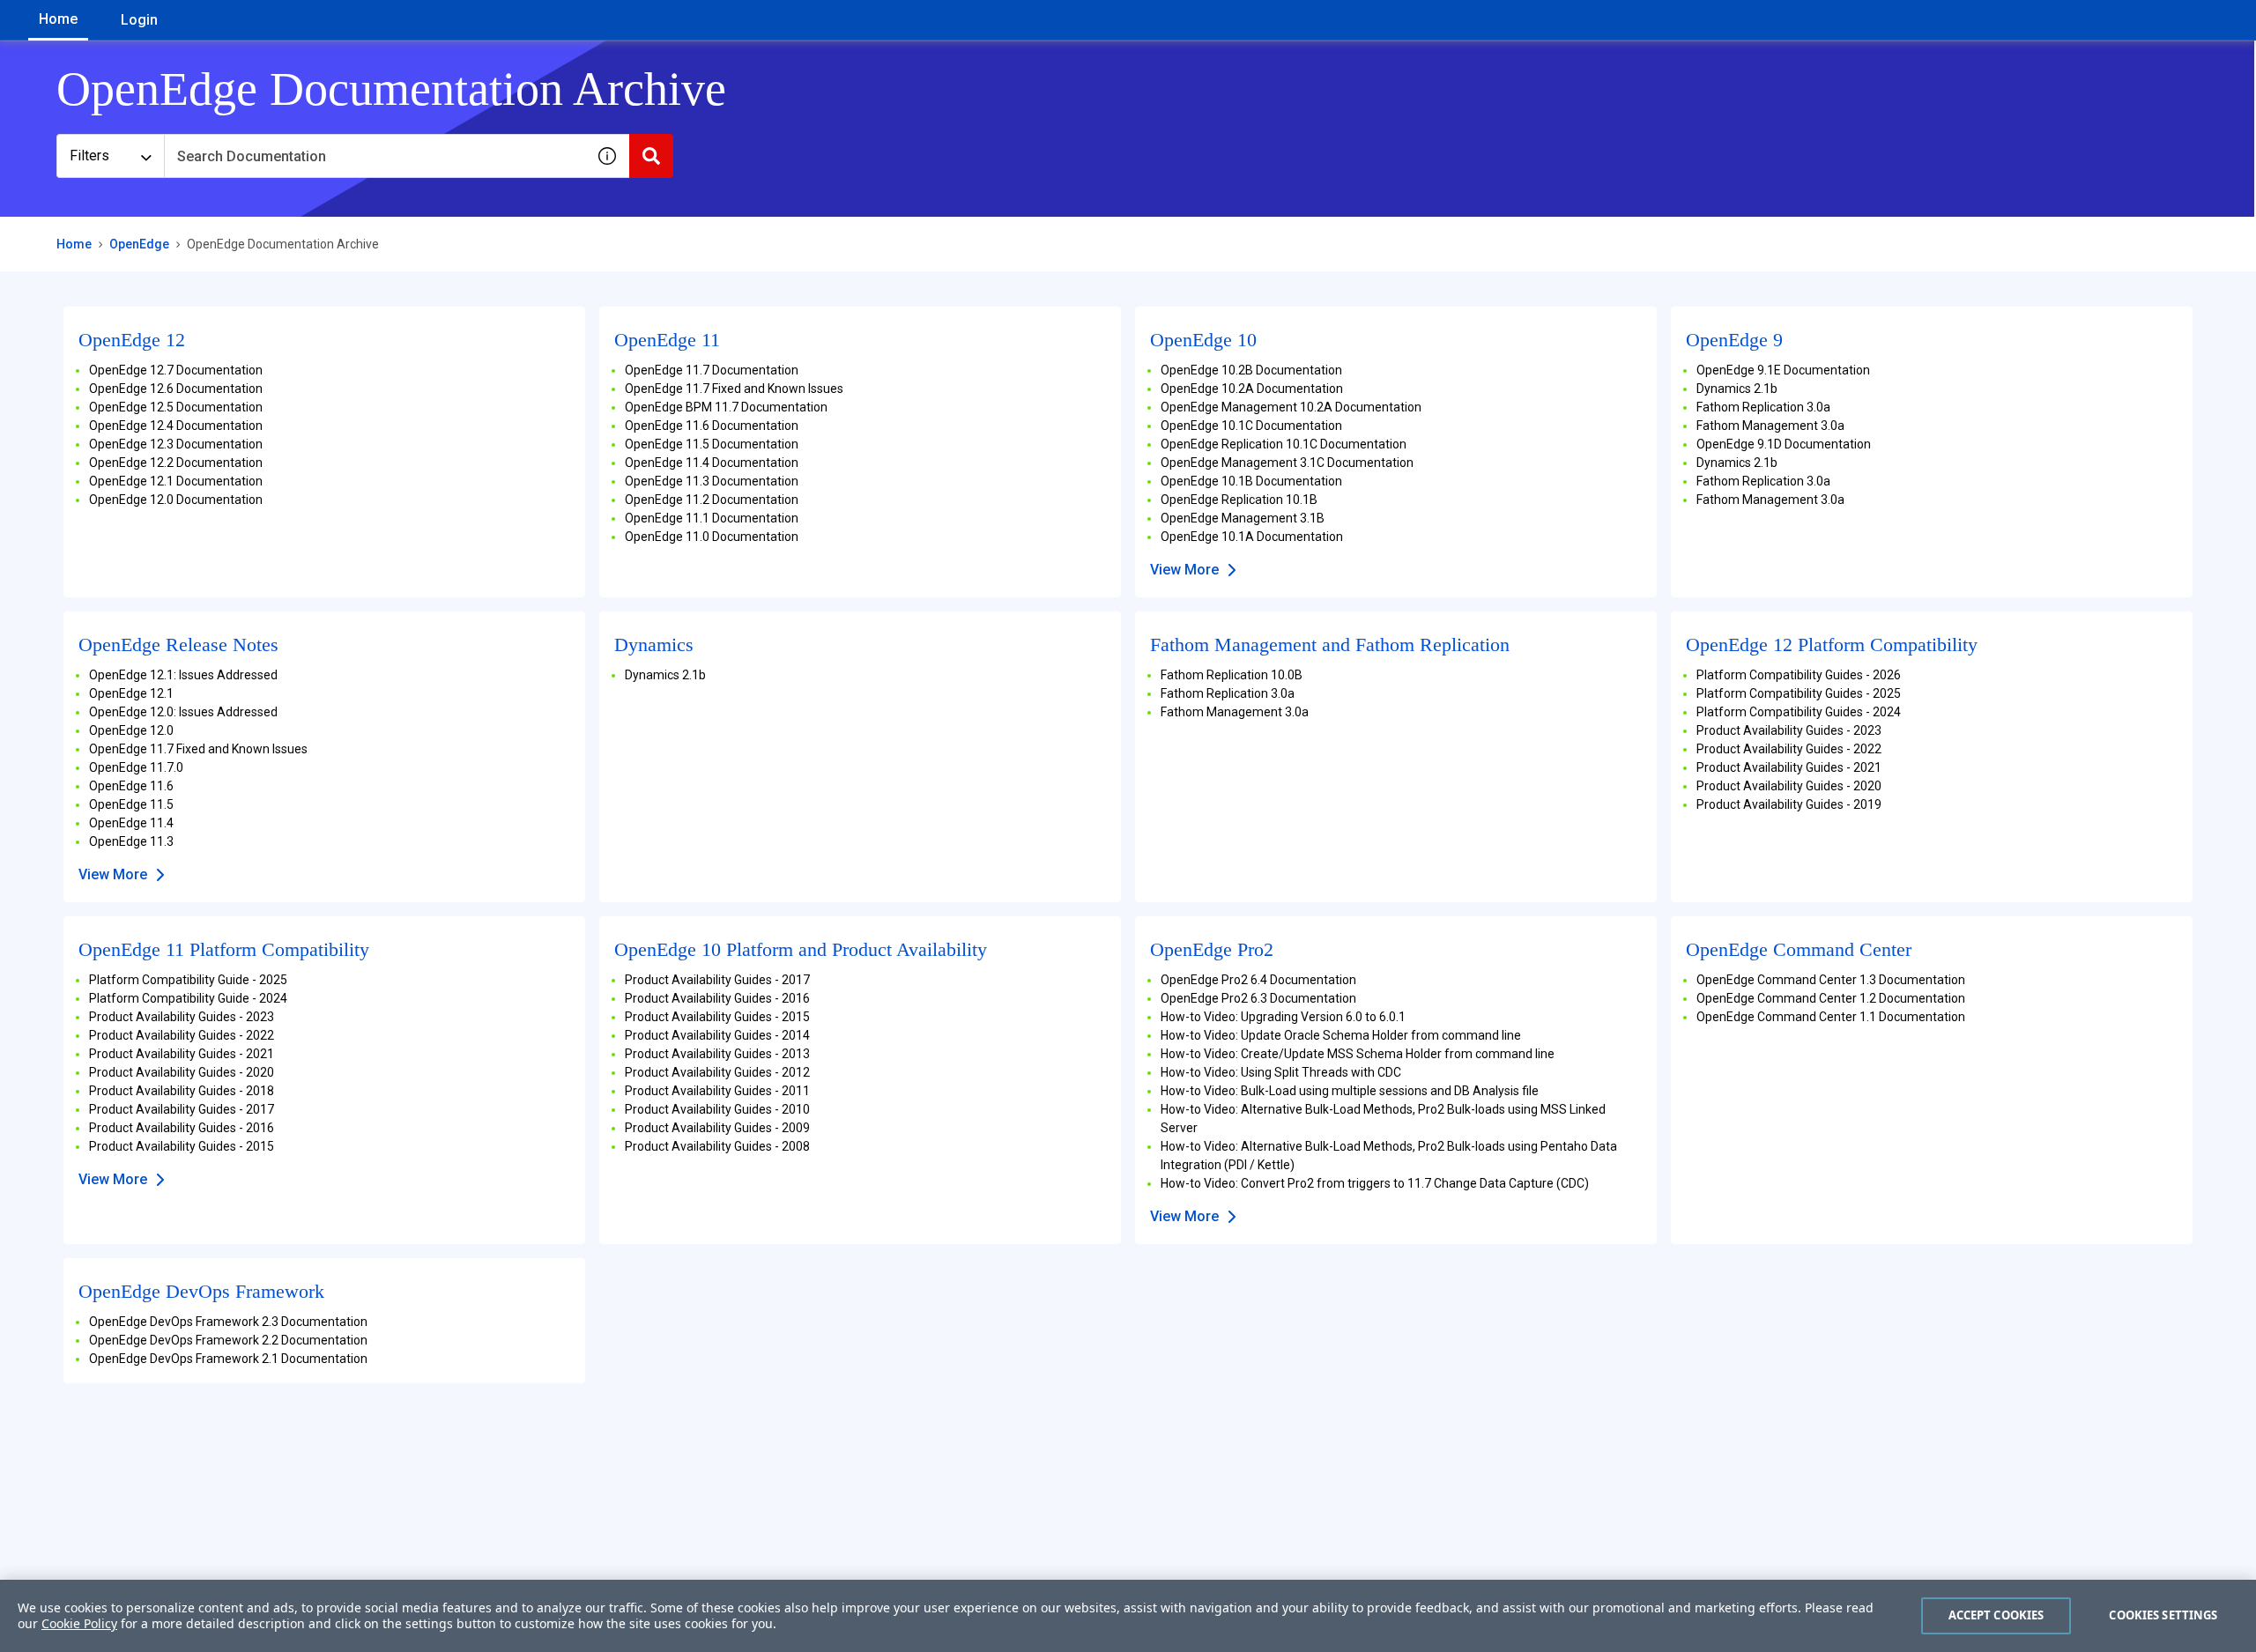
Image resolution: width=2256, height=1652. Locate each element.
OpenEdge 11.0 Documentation (712, 537)
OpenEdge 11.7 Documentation (712, 370)
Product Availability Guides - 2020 (1789, 786)
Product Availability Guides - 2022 (1789, 749)
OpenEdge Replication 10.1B (1239, 500)
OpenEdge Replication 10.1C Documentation (1284, 444)
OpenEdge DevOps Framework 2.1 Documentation (228, 1359)
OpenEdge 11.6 (131, 786)
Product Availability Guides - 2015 (182, 1146)
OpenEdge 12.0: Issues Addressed (183, 712)
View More (1184, 570)
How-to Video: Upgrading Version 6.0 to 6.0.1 (1283, 1017)
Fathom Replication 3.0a (1763, 407)
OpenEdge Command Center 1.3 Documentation (1831, 980)
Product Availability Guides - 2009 (717, 1128)
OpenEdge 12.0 (131, 730)
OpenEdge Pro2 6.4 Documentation (1258, 980)
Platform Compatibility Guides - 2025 (1799, 693)
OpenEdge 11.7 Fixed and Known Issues (734, 389)
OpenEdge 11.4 (131, 823)
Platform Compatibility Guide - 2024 (188, 998)
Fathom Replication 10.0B (1232, 675)
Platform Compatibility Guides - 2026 (1799, 675)
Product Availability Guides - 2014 (717, 1035)
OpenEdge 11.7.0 (136, 767)
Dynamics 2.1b (1737, 389)
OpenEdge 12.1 (131, 693)
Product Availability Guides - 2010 (717, 1109)
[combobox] (375, 156)
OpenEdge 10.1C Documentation (1251, 426)
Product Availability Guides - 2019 (1789, 804)
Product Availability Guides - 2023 (1789, 730)
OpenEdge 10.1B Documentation (1251, 481)
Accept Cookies (1996, 1615)
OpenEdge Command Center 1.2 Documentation (1831, 998)
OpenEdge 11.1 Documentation (712, 518)
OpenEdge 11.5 (131, 804)
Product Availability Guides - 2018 (182, 1091)
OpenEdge (139, 244)
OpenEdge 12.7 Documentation (176, 370)
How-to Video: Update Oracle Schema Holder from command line (1341, 1035)
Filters (89, 156)
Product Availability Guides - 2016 (182, 1128)
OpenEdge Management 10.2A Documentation (1291, 407)
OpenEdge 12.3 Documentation (176, 444)
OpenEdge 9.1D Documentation (1784, 444)
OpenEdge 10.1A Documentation (1252, 537)
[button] (607, 156)
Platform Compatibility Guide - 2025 (188, 980)
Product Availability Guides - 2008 (717, 1146)
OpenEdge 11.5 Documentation (712, 444)
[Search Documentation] (651, 156)
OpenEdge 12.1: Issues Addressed (183, 675)
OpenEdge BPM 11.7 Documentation (726, 407)
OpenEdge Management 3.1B (1243, 518)
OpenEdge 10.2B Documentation (1251, 370)
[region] (1128, 1616)
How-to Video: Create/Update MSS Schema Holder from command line (1358, 1054)
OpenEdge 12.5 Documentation (176, 407)
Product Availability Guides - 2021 (1789, 767)
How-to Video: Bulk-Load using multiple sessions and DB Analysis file (1350, 1091)
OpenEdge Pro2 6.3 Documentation (1258, 998)
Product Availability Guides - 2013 (717, 1054)
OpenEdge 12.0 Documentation (176, 500)
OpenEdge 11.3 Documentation (712, 481)
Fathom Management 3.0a (1770, 426)
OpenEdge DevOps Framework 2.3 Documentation (228, 1322)
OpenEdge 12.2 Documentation (176, 463)
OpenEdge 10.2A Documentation (1252, 389)
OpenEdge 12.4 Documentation (176, 426)
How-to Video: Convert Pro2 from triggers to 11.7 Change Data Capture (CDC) (1375, 1183)
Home (58, 19)
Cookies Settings (2163, 1615)
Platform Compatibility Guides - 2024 (1799, 712)
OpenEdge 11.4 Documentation (712, 463)
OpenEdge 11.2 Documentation (712, 500)
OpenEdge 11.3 (131, 841)
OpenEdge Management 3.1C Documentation (1287, 463)
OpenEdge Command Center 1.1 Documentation (1831, 1017)
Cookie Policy (79, 1623)
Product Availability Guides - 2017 (182, 1109)
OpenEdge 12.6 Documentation (176, 389)
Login (139, 20)
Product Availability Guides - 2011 (717, 1091)
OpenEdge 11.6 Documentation (712, 426)
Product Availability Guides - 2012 (717, 1072)
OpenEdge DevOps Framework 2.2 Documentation (228, 1340)
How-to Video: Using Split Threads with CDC (1281, 1072)
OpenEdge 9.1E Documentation (1783, 370)
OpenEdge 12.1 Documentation (176, 481)
